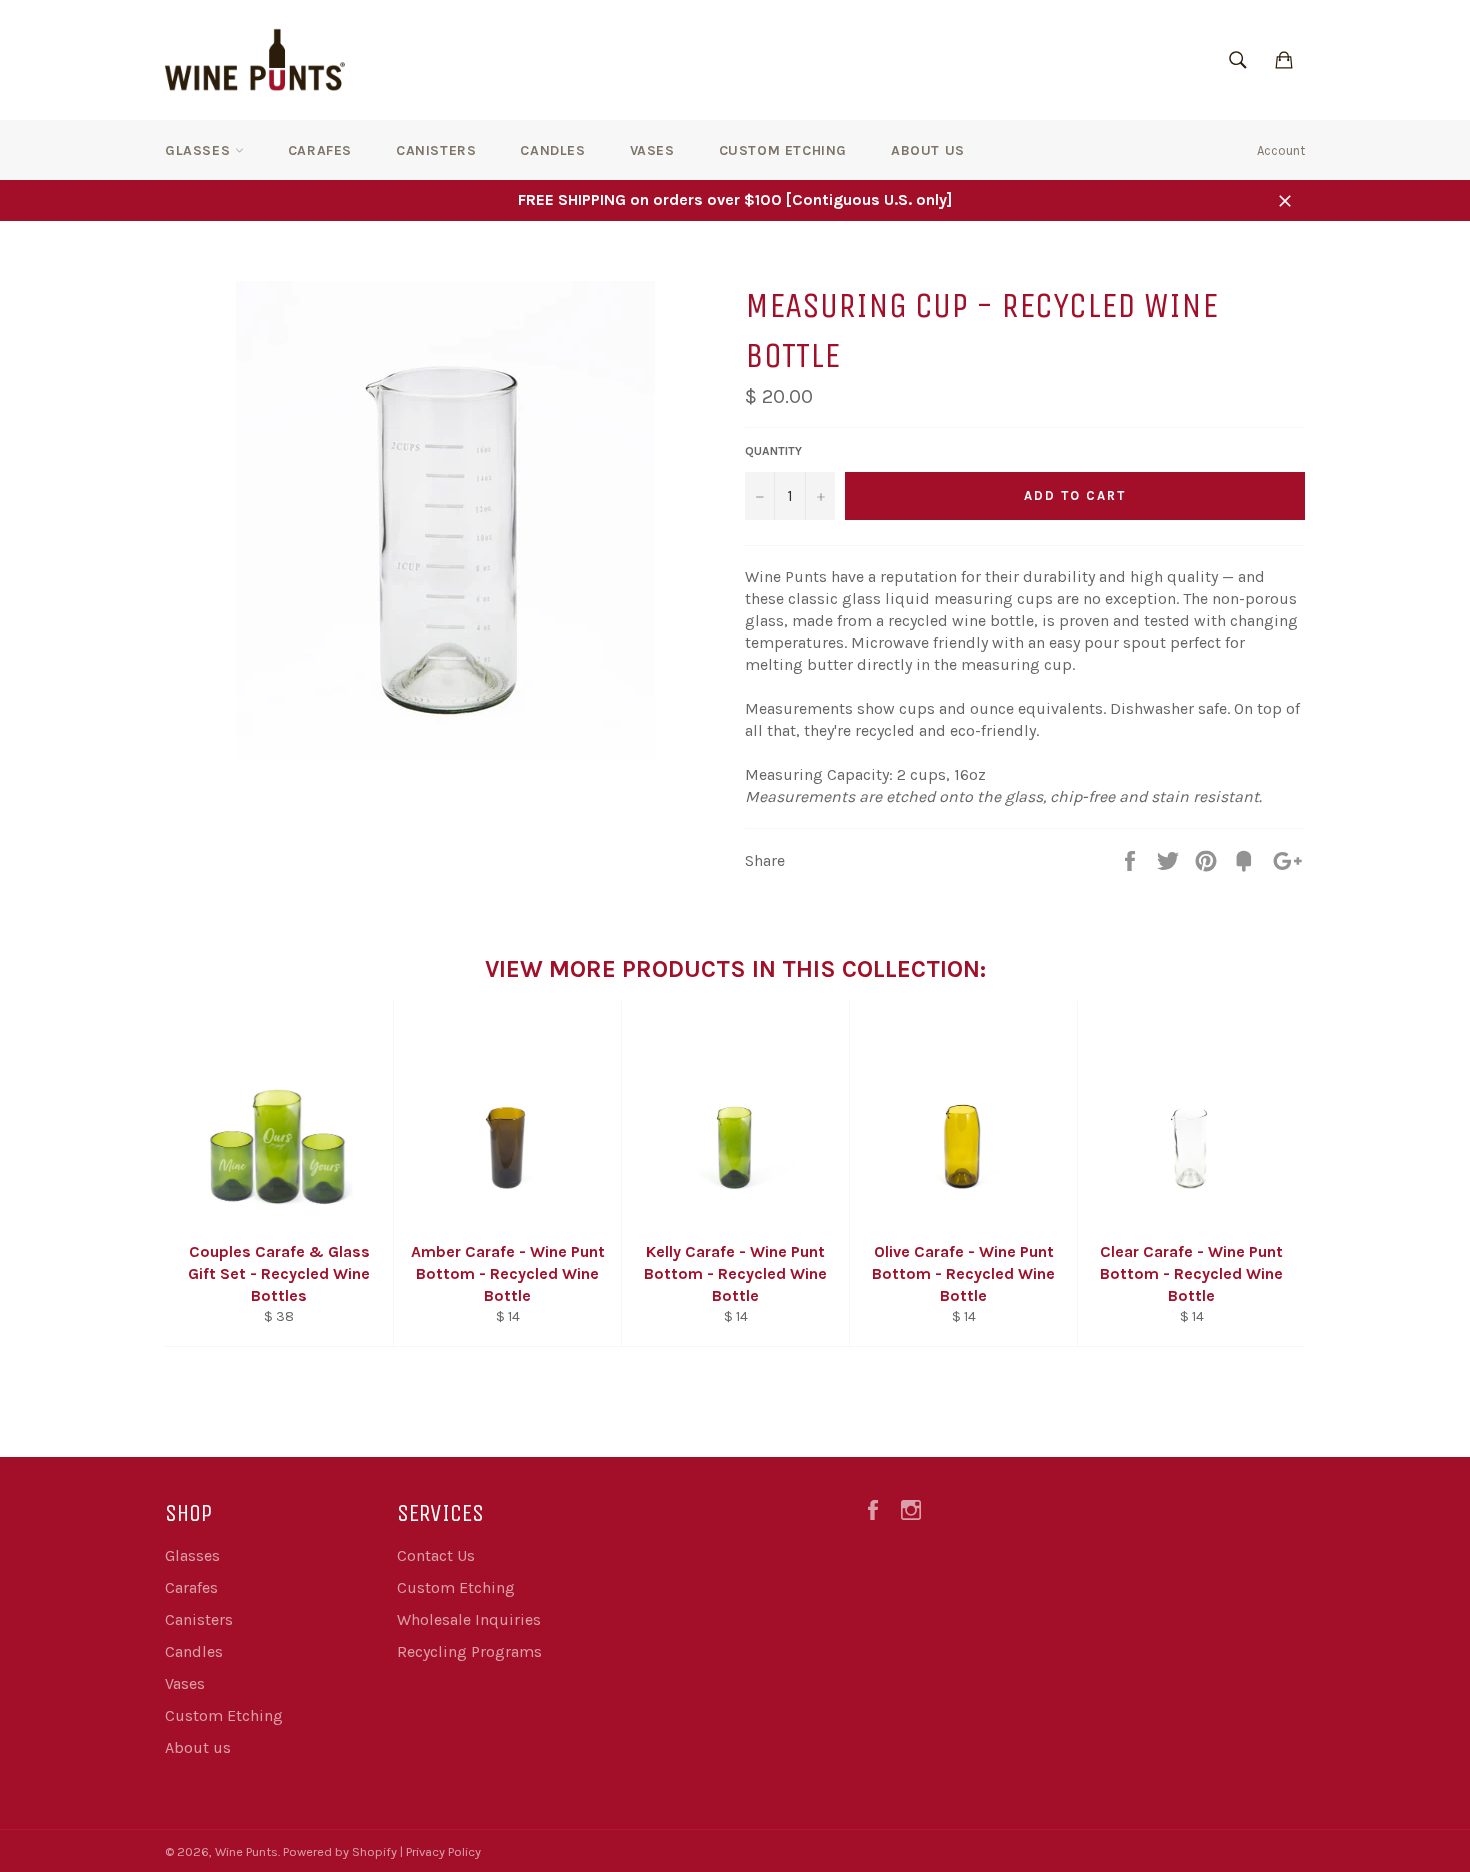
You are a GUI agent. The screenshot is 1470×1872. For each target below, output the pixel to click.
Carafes (320, 150)
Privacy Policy (443, 1851)
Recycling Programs (469, 1651)
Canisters (436, 150)
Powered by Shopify (340, 1851)
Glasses (200, 150)
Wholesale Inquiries (469, 1619)
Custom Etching (783, 150)
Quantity (773, 451)
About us (928, 150)
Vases (652, 150)
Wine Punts (246, 1851)
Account (1281, 150)
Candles (552, 150)
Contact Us (436, 1555)
